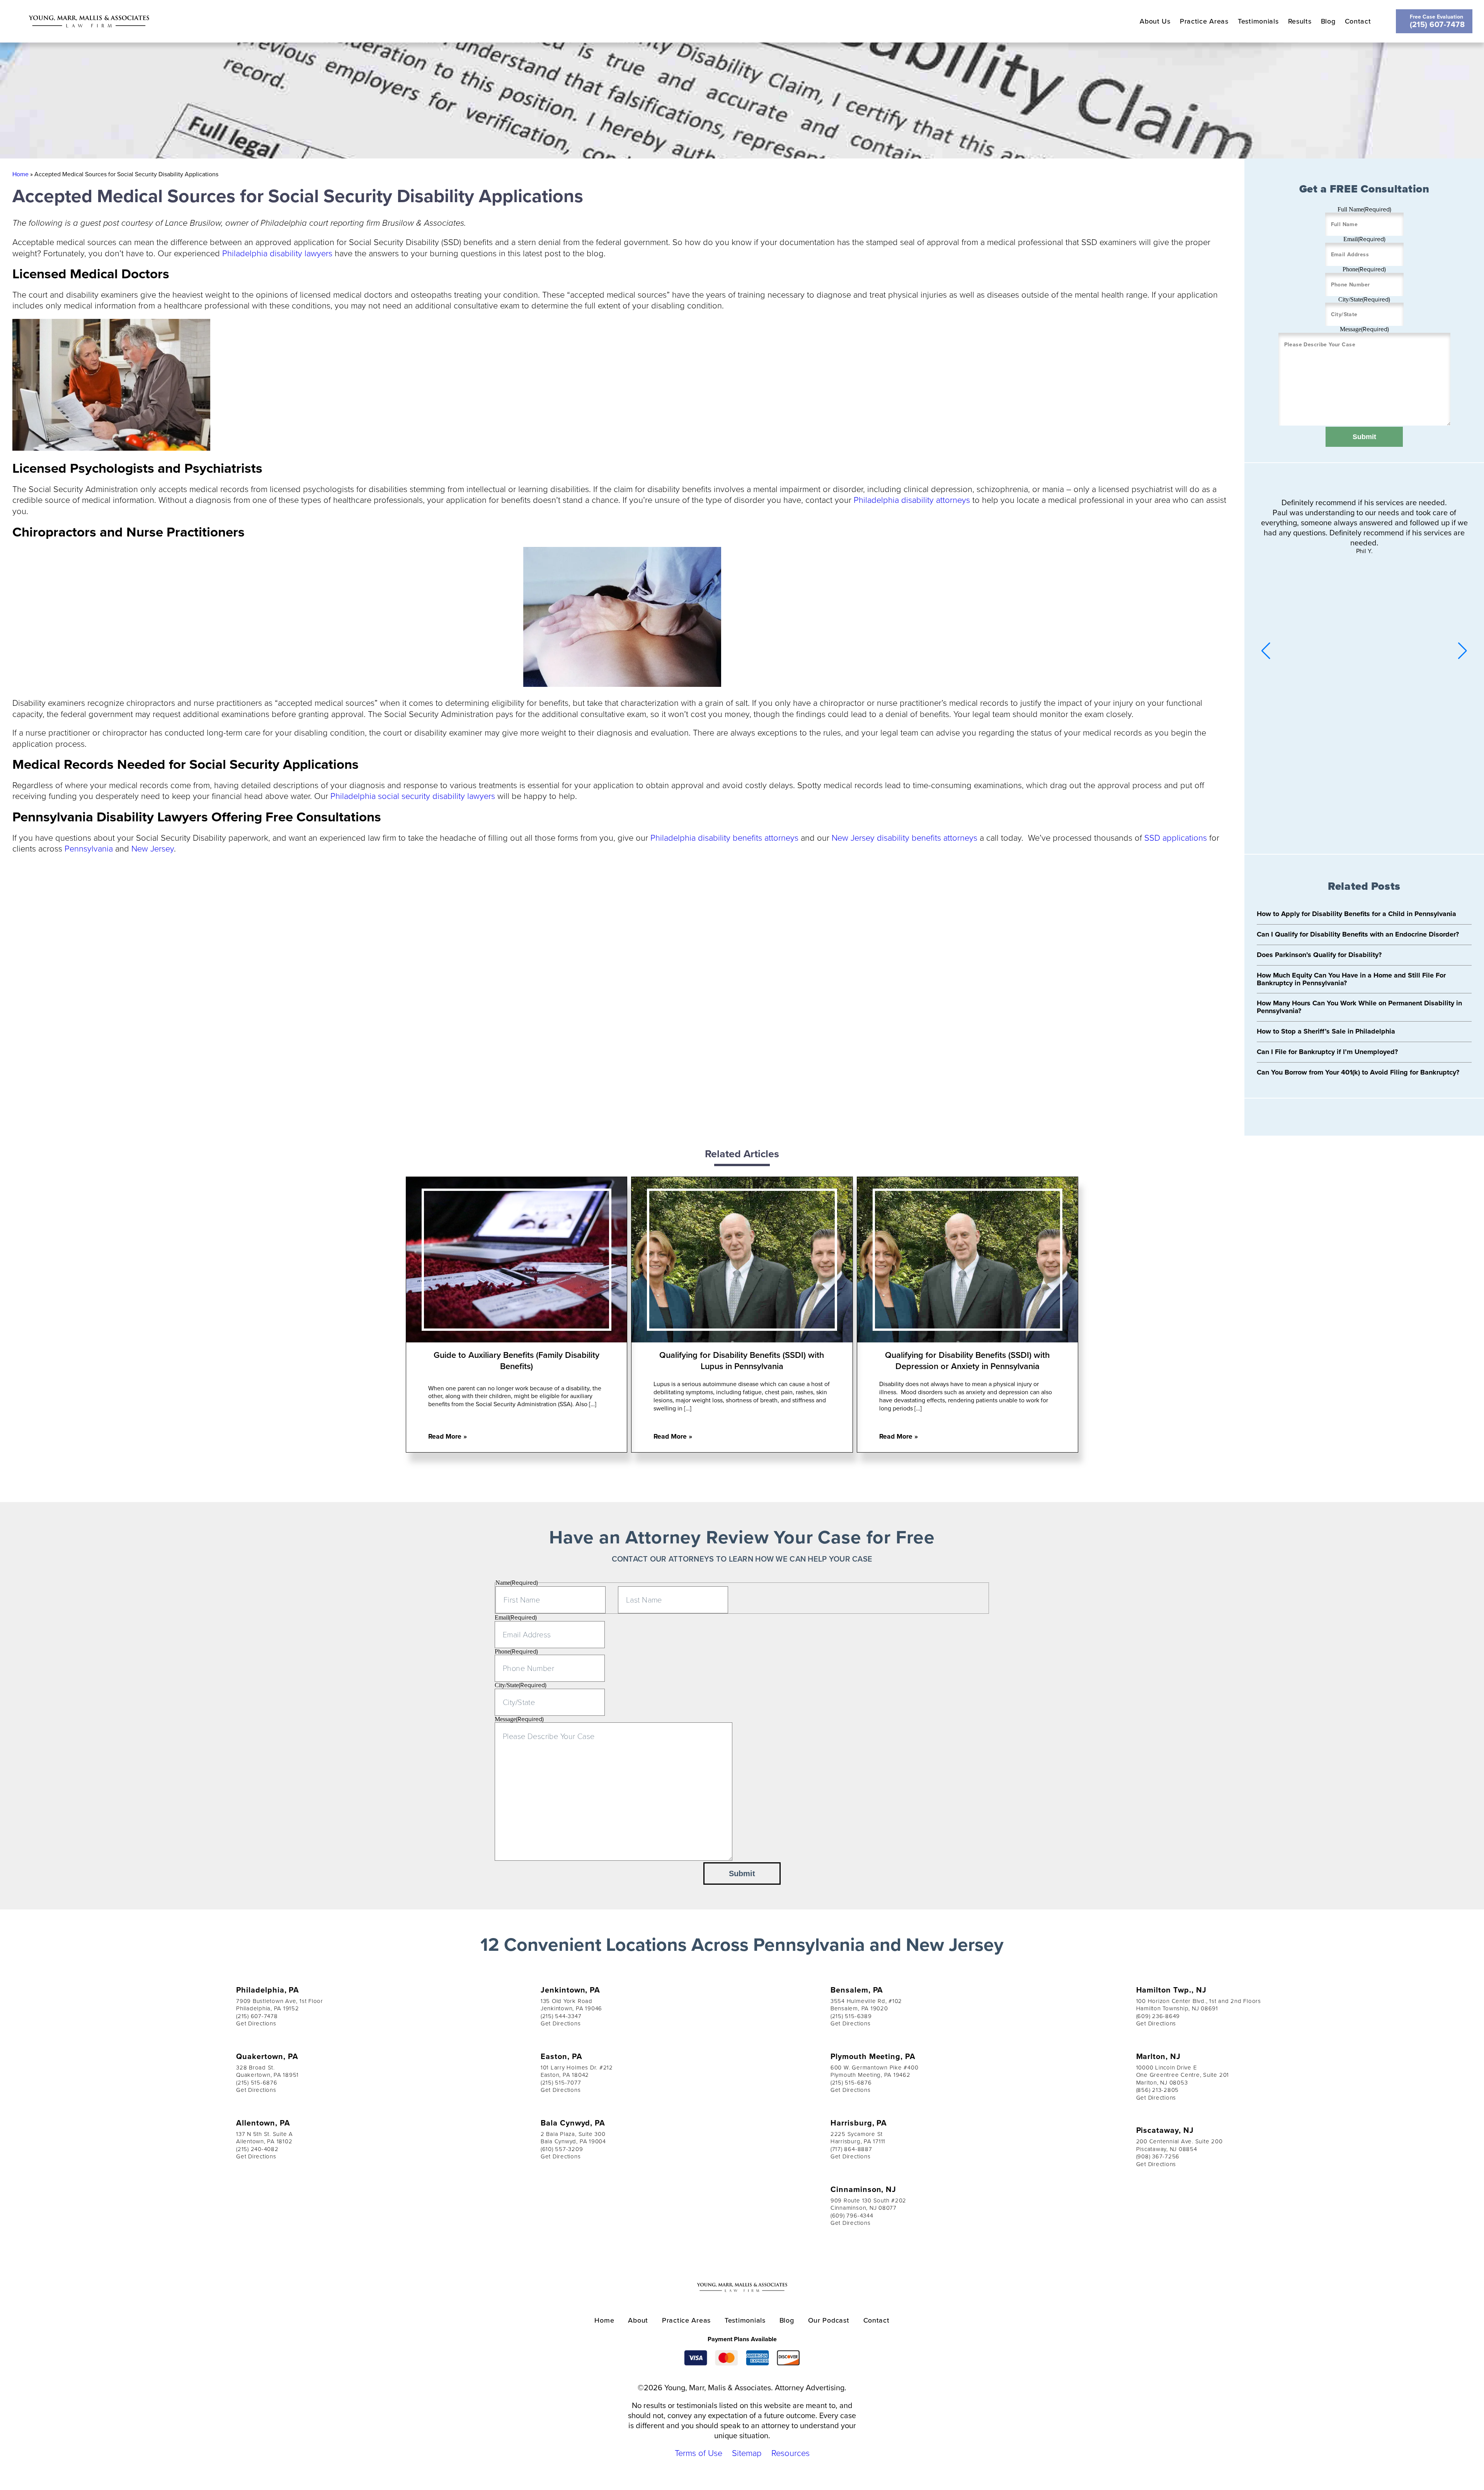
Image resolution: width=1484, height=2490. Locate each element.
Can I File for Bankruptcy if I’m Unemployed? (1327, 1052)
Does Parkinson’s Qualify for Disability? (1319, 955)
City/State (1364, 299)
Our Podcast (829, 2320)
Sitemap (747, 2453)
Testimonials (1258, 21)
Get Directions (256, 2023)
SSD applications (1176, 837)
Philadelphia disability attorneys (912, 500)
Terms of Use (699, 2453)
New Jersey (153, 848)
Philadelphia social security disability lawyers (413, 796)
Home (20, 174)
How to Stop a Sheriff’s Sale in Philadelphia (1326, 1031)
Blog (1328, 21)
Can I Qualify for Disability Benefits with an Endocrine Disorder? (1358, 934)
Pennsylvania (89, 848)
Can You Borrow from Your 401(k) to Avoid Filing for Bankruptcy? (1358, 1072)
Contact (1358, 21)
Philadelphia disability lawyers (277, 253)
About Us (1155, 21)
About (638, 2320)
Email (1364, 239)
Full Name (1364, 209)
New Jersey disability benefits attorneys (905, 837)
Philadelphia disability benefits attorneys (724, 837)
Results (1300, 21)
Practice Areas (1204, 21)
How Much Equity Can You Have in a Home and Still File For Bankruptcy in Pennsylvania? (1351, 979)
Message (1364, 329)
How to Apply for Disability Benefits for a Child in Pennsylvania (1356, 914)
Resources (791, 2453)
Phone (1364, 269)
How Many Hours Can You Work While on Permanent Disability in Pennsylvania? (1359, 1007)
